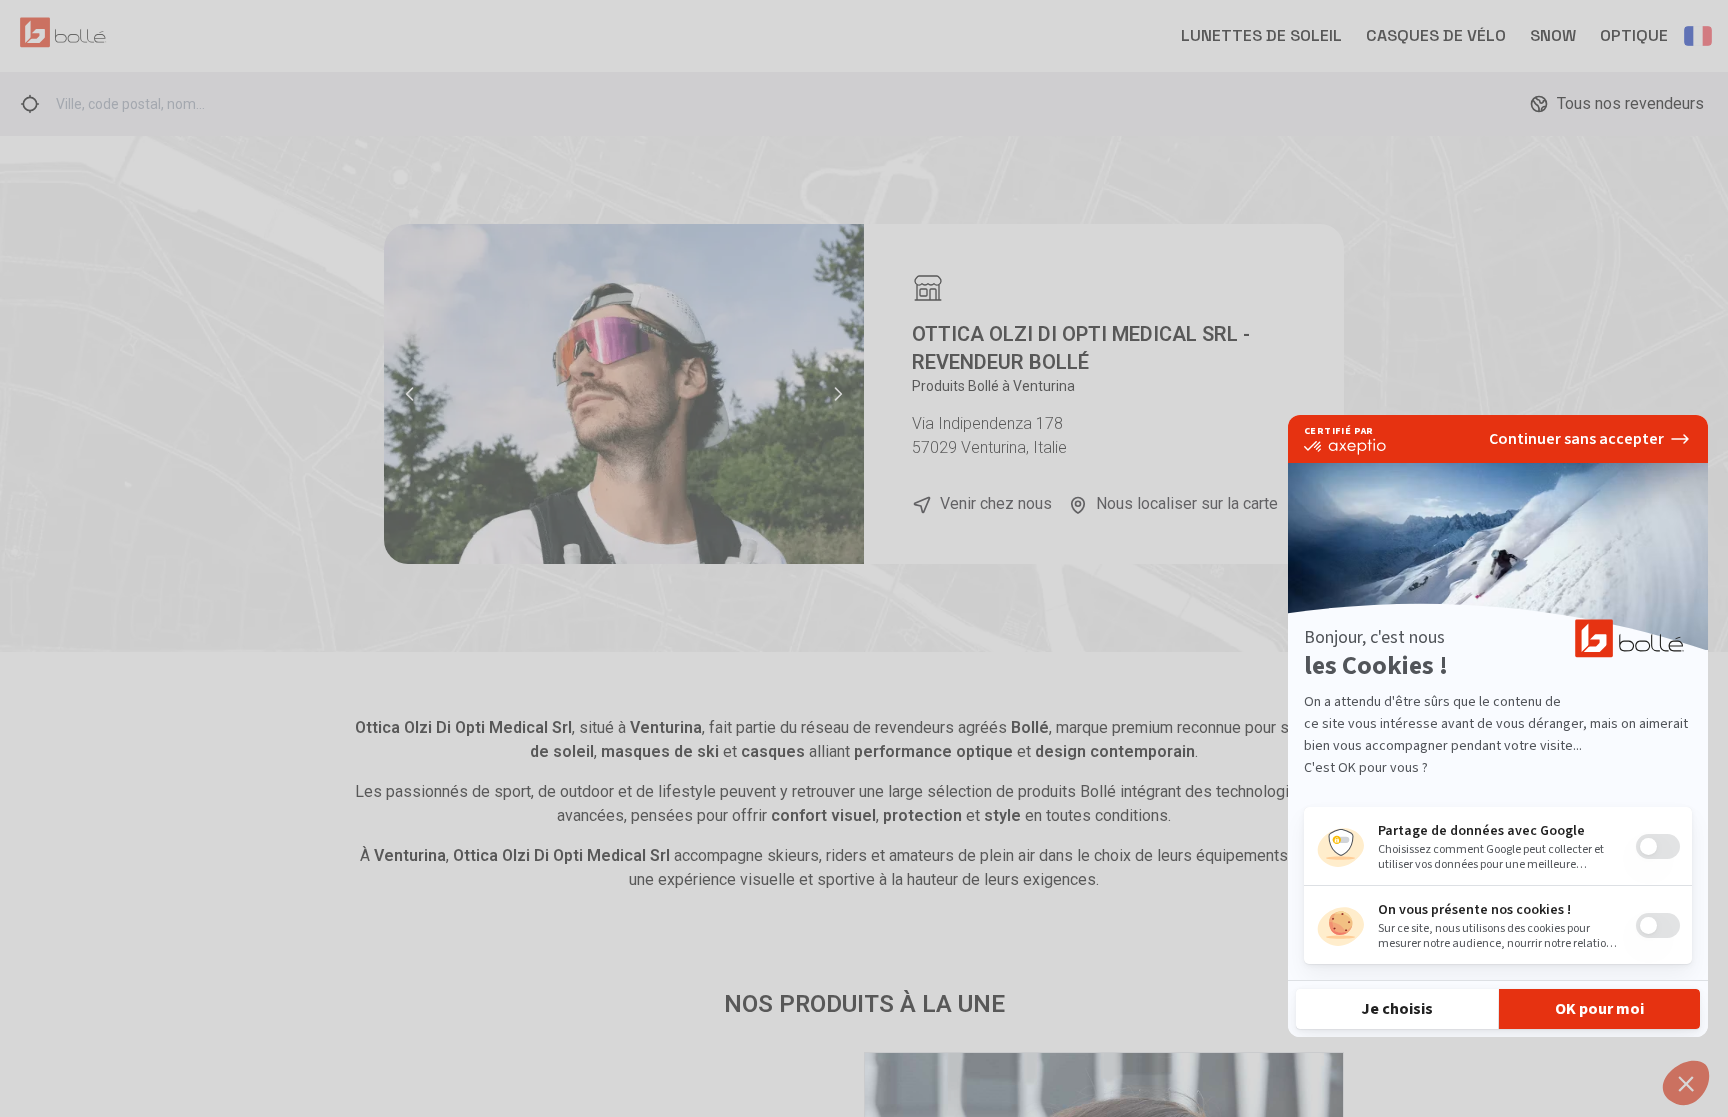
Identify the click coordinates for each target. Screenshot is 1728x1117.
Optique (1634, 35)
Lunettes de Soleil (1261, 35)
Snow (1553, 35)
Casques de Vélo (1436, 35)
